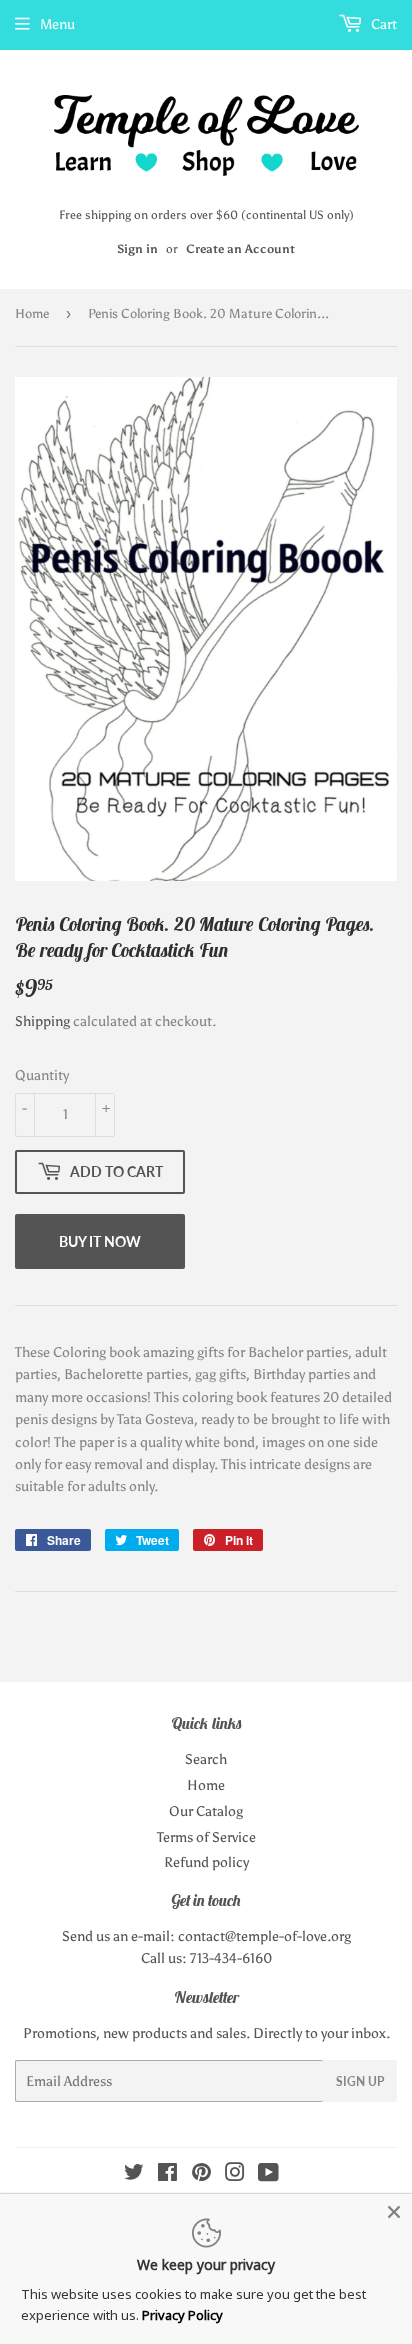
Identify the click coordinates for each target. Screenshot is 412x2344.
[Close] (394, 2212)
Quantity (42, 1075)
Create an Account (240, 249)
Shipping (42, 1021)
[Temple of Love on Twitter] (134, 2175)
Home (32, 313)
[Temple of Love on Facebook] (167, 2175)
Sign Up (360, 2081)
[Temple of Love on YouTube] (268, 2175)
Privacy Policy (182, 2315)
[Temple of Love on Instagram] (235, 2175)
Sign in (137, 249)
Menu (57, 24)
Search (206, 1759)
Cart (382, 24)
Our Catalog (206, 1811)
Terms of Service (206, 1837)
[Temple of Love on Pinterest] (201, 2175)
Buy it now (100, 1241)
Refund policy (206, 1862)
